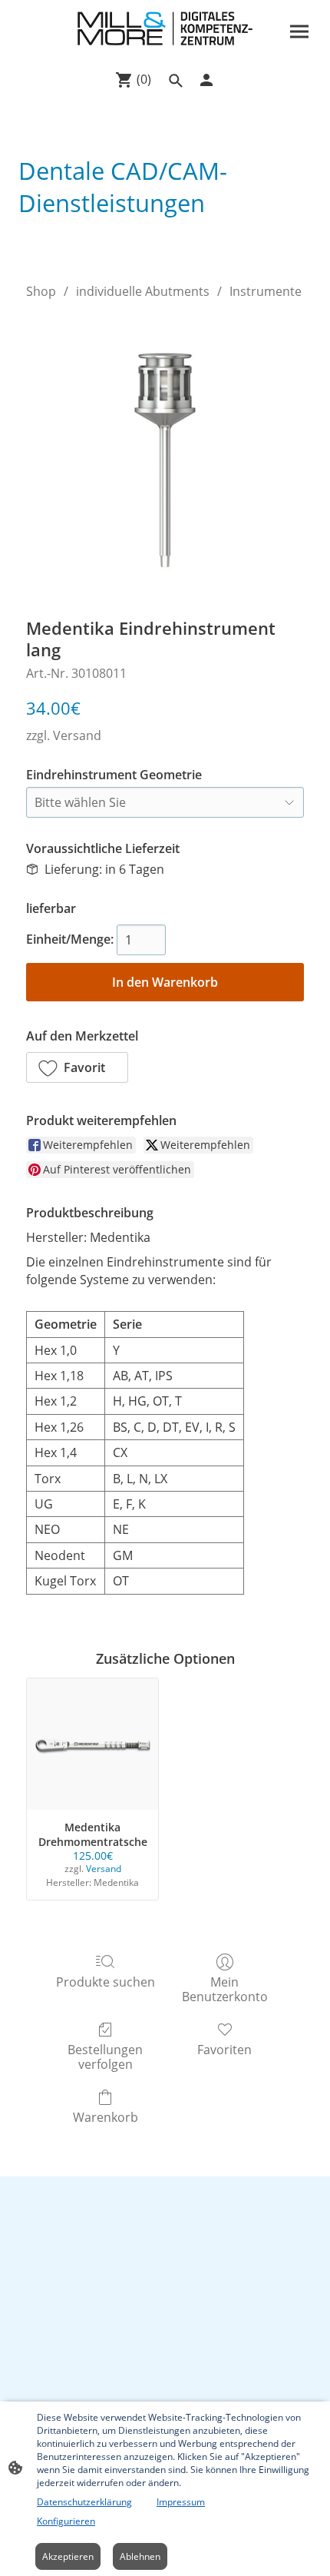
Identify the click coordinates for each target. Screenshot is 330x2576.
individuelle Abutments (143, 291)
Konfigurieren (66, 2521)
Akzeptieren (68, 2556)
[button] (77, 1067)
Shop (41, 291)
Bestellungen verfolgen (105, 2056)
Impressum (181, 2502)
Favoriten (224, 2049)
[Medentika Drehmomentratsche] (92, 1744)
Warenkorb (106, 2117)
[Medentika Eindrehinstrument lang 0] (165, 455)
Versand (77, 735)
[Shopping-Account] (206, 80)
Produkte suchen (106, 1982)
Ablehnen (140, 2556)
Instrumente (266, 291)
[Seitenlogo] (165, 28)
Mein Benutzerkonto (225, 1989)
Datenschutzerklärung (84, 2502)
